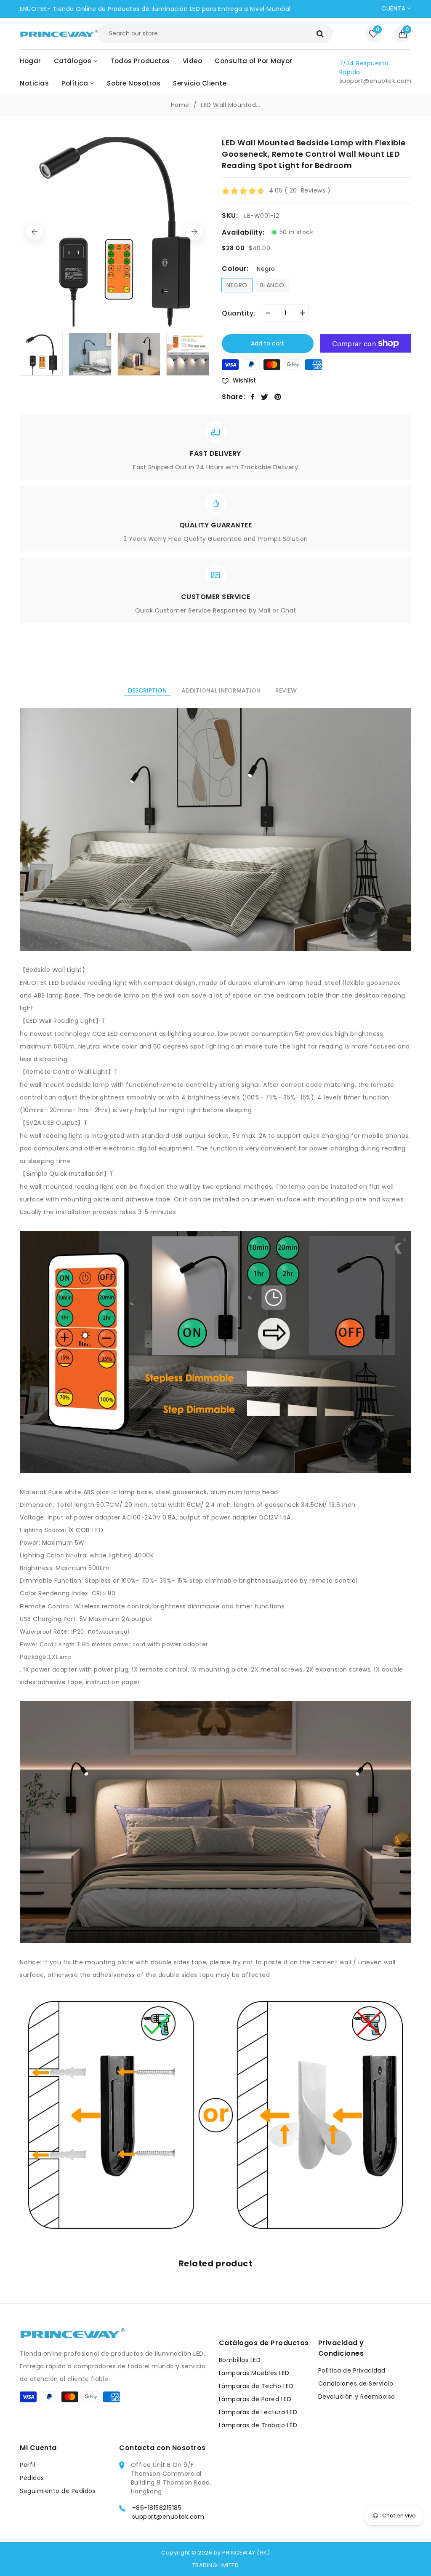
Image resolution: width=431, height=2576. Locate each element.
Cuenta (394, 8)
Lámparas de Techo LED (256, 2386)
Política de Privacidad (352, 2370)
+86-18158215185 (157, 2508)
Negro (237, 285)
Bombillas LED (240, 2360)
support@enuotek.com (168, 2517)
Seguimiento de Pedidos (58, 2491)
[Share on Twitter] (265, 397)
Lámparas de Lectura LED (258, 2412)
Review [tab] (286, 690)
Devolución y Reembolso (357, 2397)
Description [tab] (147, 690)
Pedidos (32, 2478)
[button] (403, 34)
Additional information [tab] (221, 690)
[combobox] (215, 33)
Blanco (272, 285)
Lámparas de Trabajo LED (258, 2425)
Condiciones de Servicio (356, 2383)
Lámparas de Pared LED (255, 2399)
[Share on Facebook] (253, 397)
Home (180, 105)
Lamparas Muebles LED (254, 2373)
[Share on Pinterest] (278, 397)
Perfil (28, 2465)
